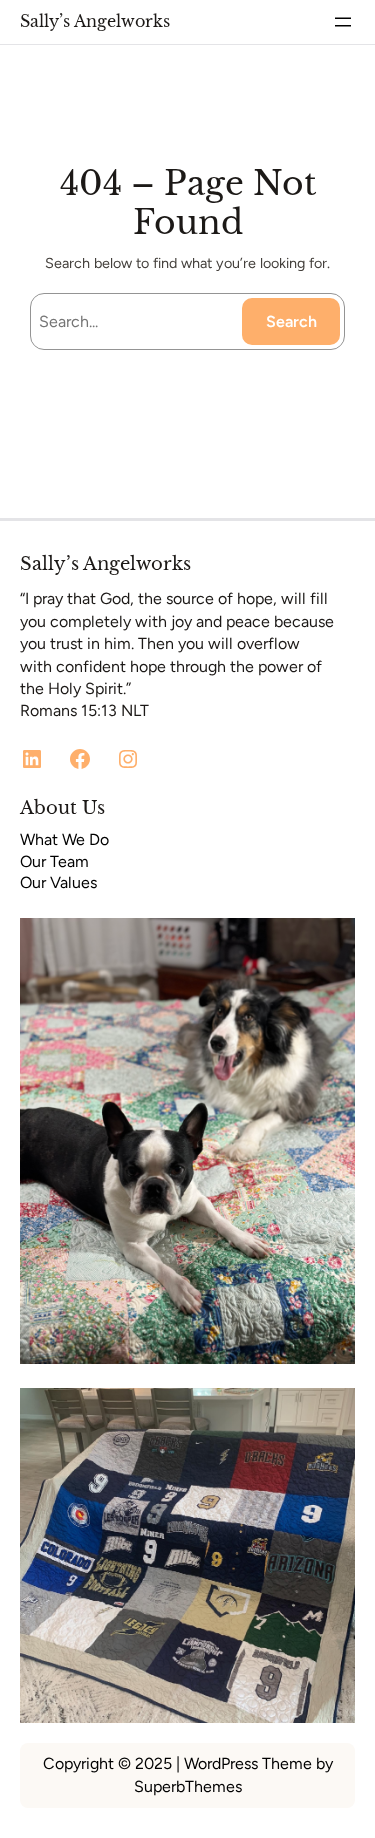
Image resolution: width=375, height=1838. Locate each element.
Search (291, 321)
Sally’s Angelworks (95, 21)
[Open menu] (343, 22)
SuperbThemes (188, 1786)
